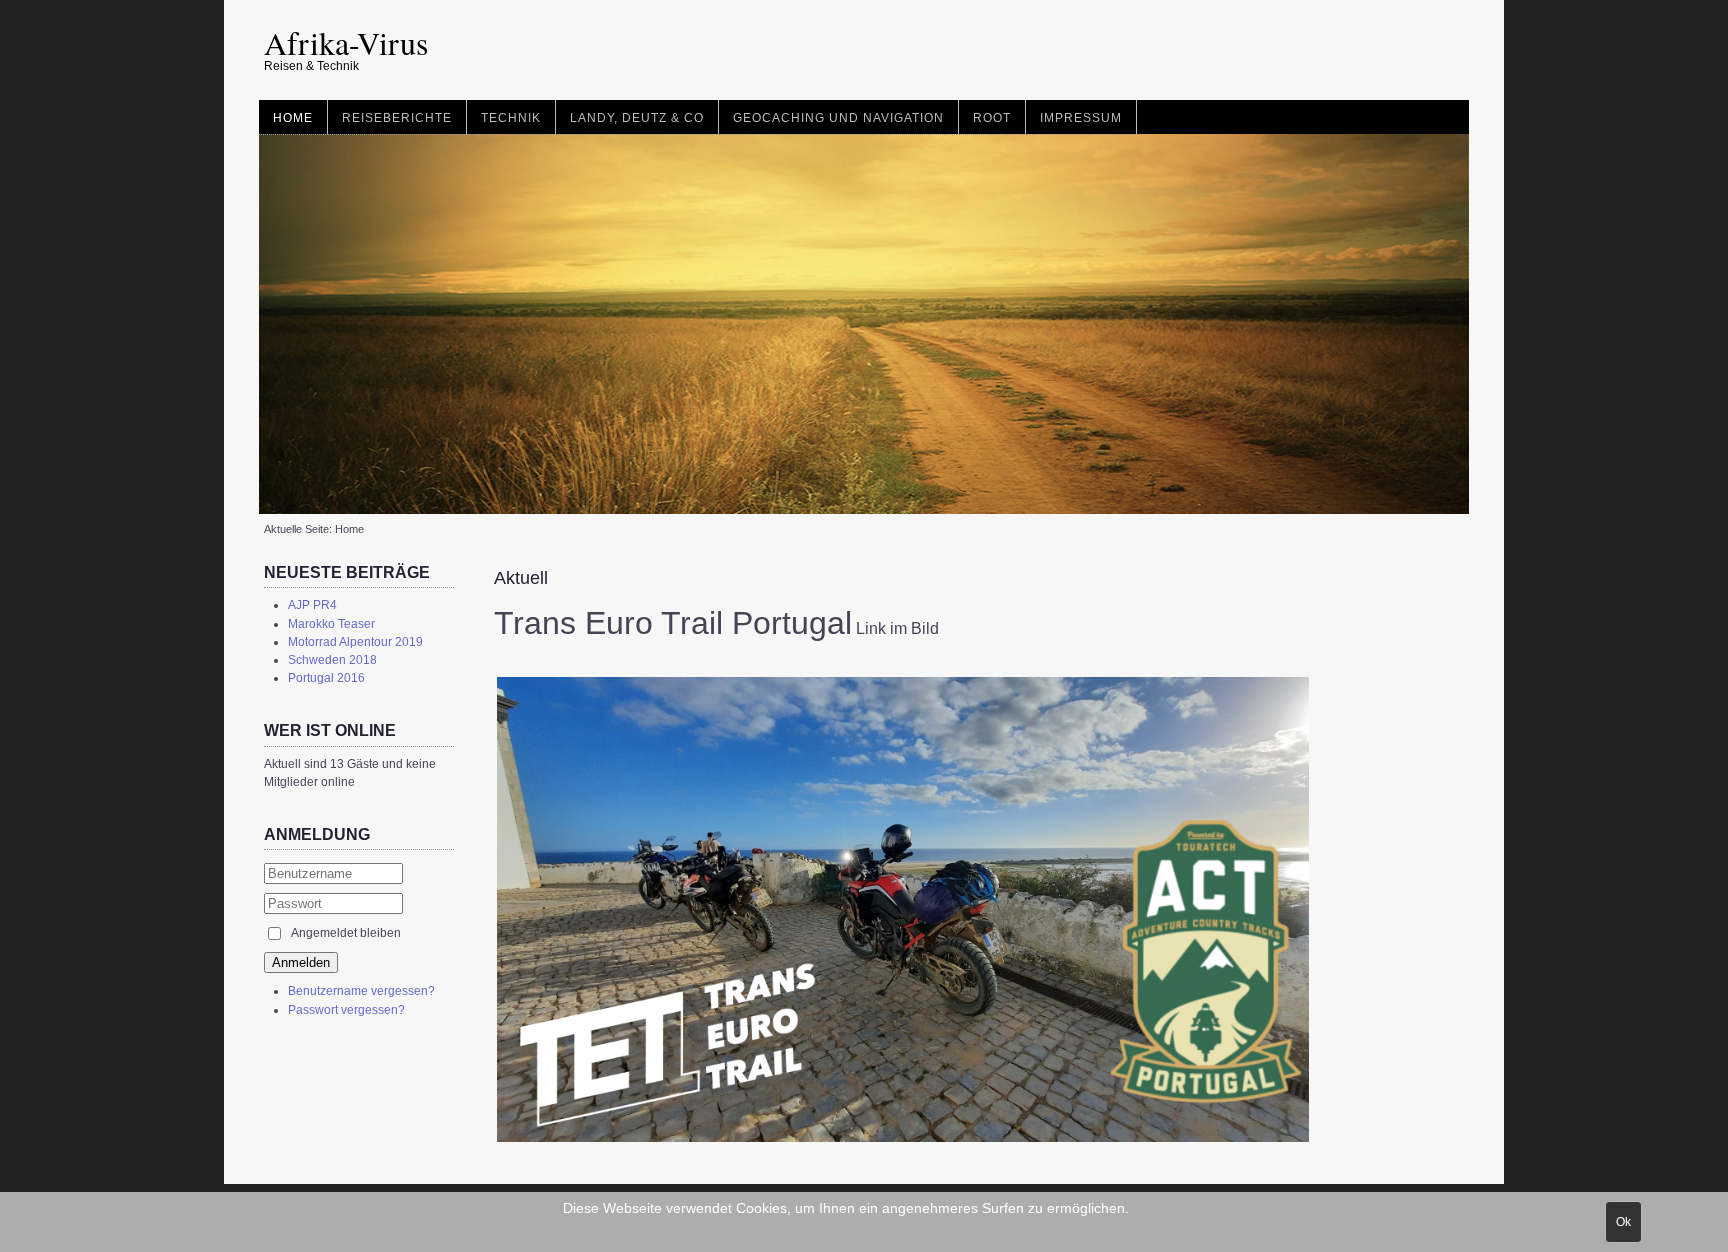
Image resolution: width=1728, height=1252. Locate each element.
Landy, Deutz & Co (637, 118)
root (992, 118)
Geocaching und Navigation (838, 118)
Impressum (1081, 118)
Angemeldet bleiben (346, 933)
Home (293, 118)
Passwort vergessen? (346, 1010)
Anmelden (301, 962)
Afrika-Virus (346, 42)
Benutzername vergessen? (361, 991)
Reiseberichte (397, 118)
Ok (1623, 1222)
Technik (511, 118)
